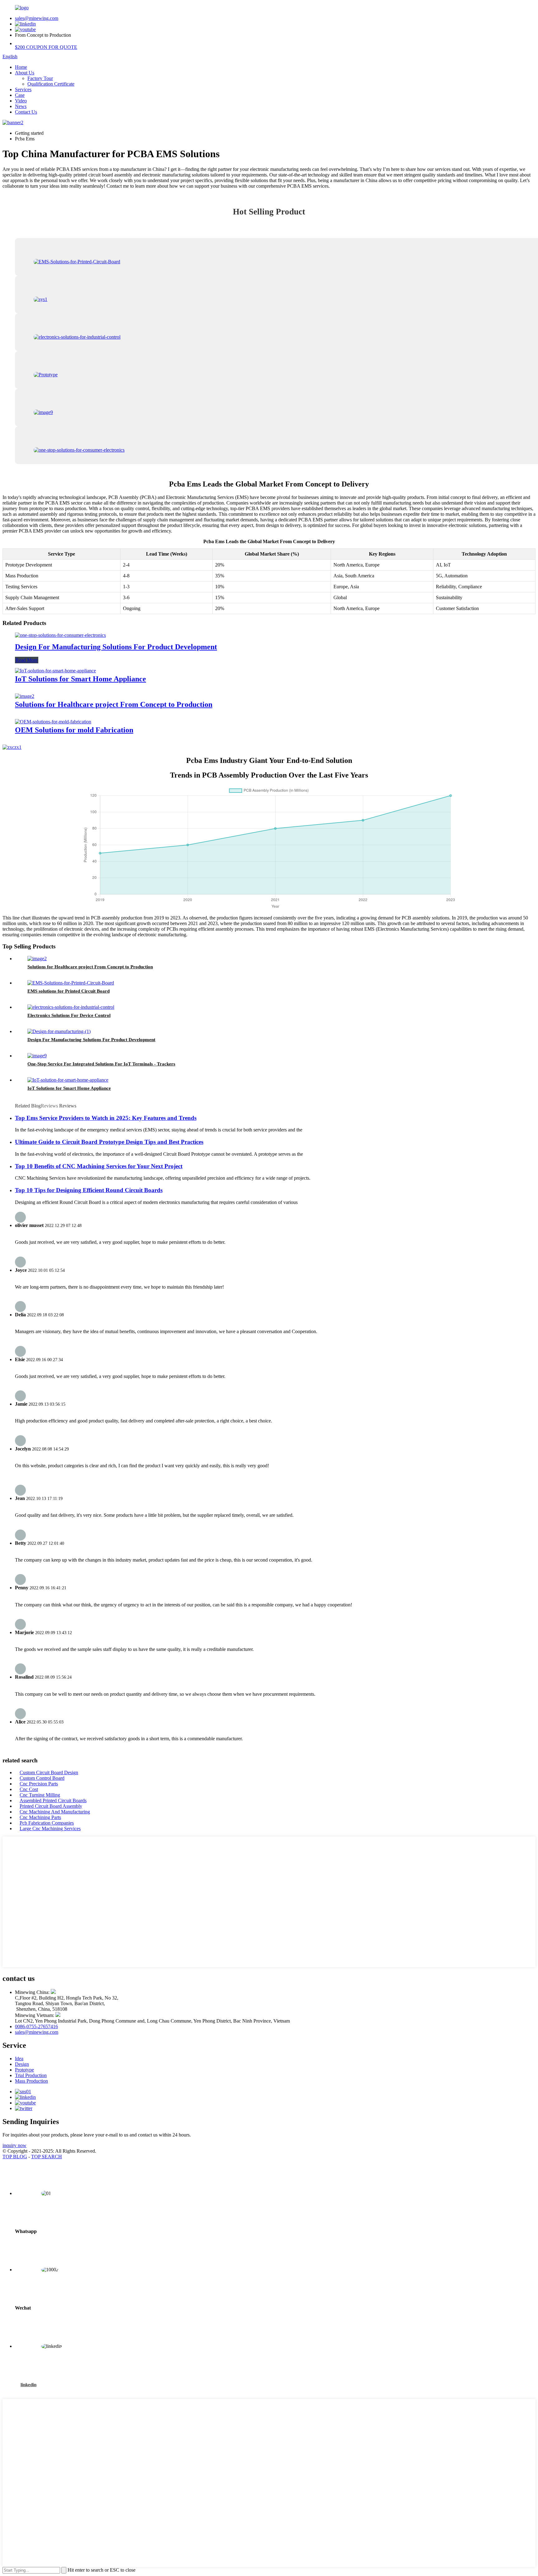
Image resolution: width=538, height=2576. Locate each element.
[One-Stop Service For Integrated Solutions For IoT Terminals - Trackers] (37, 1056)
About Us (25, 73)
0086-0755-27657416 (36, 2026)
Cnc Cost (29, 1789)
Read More (27, 660)
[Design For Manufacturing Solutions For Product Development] (60, 635)
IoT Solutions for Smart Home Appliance (80, 679)
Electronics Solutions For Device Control (69, 1015)
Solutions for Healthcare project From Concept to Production (114, 704)
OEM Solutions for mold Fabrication (74, 730)
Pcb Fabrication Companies (47, 1823)
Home (21, 67)
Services (23, 89)
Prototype (24, 2070)
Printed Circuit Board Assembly (51, 1806)
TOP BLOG (15, 2157)
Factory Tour (40, 78)
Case (20, 95)
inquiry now (14, 2145)
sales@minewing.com (37, 18)
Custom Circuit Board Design (49, 1772)
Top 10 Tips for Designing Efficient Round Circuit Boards (89, 1190)
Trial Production (31, 2075)
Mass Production (31, 2081)
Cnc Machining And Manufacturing (55, 1812)
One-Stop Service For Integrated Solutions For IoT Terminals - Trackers (101, 1064)
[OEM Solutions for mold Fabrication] (53, 722)
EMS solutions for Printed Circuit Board (68, 991)
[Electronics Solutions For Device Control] (71, 1007)
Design (22, 2064)
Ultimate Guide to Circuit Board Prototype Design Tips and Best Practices (109, 1142)
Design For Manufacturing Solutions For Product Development (116, 647)
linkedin (28, 2385)
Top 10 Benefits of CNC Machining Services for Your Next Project (99, 1166)
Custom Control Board (42, 1778)
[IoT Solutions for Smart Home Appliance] (55, 671)
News (21, 106)
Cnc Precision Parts (39, 1784)
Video (21, 101)
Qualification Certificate (51, 84)
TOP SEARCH (47, 2157)
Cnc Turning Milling (40, 1795)
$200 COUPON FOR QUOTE (46, 47)
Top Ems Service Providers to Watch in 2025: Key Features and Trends (106, 1118)
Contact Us (26, 112)
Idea (19, 2059)
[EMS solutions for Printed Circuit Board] (71, 983)
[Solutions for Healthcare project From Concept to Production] (25, 696)
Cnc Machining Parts (40, 1817)
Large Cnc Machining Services (50, 1829)
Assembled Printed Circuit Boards (53, 1800)
